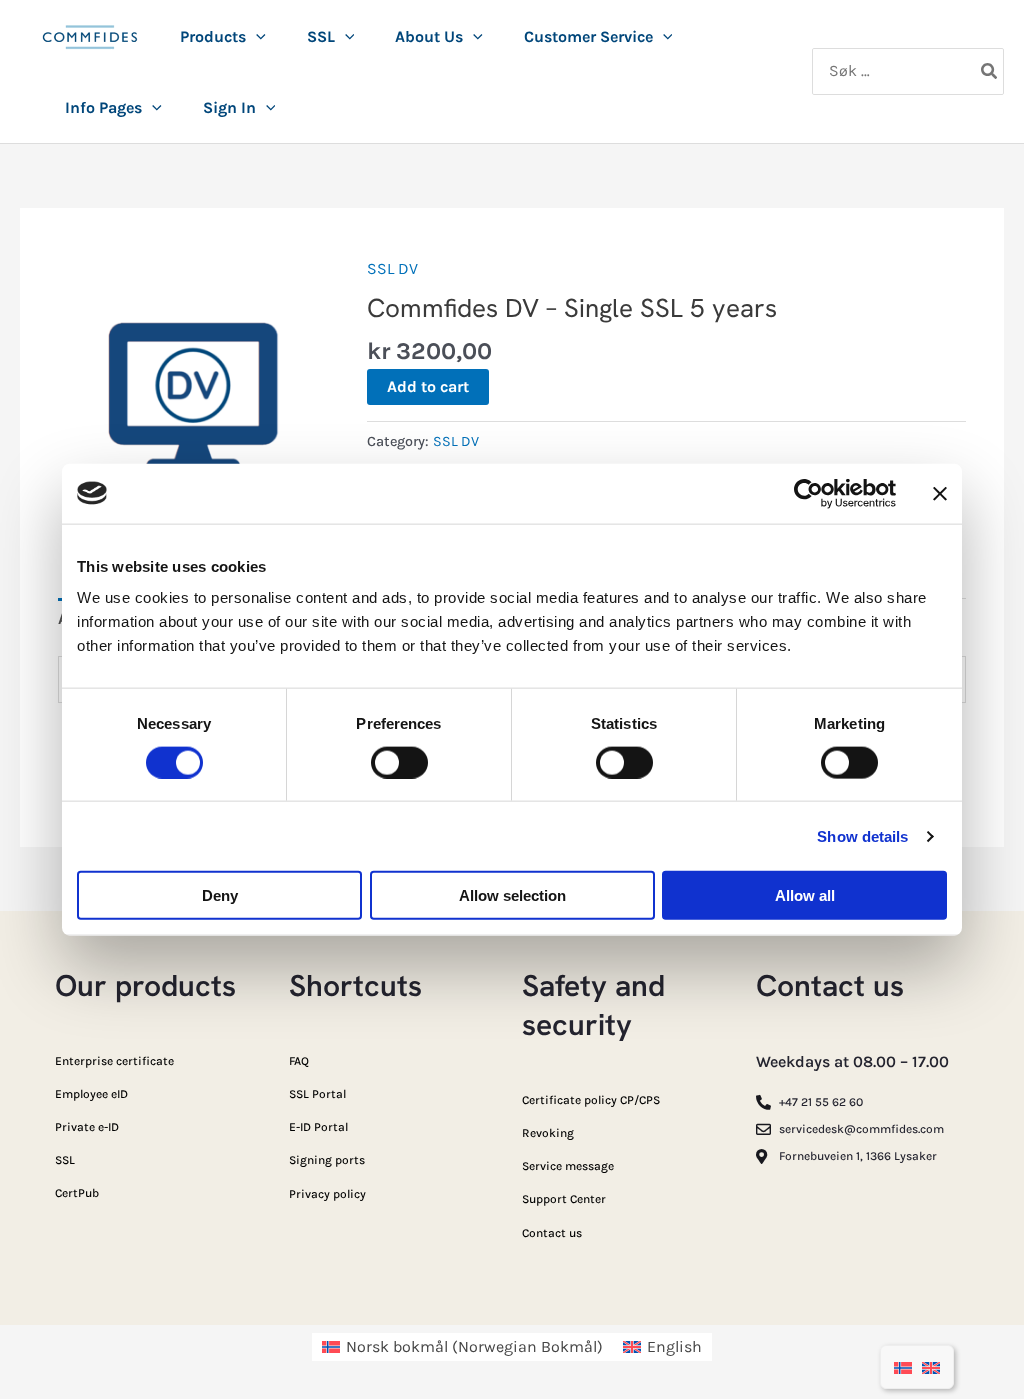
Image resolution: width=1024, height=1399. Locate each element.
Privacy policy (327, 1194)
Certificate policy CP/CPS (591, 1100)
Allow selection (512, 895)
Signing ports (327, 1160)
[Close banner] (940, 493)
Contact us (552, 1233)
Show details (862, 835)
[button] (256, 37)
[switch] (399, 762)
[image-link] (90, 48)
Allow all (805, 895)
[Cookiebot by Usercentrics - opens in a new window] (808, 493)
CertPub (77, 1193)
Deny (220, 895)
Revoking (548, 1133)
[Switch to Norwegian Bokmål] (903, 1367)
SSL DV (392, 268)
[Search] (990, 72)
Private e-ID (87, 1127)
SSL (65, 1160)
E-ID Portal (318, 1127)
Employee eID (91, 1094)
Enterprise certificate (114, 1061)
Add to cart (428, 386)
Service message (568, 1166)
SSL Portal (317, 1094)
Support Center (564, 1199)
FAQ (299, 1061)
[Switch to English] (931, 1367)
